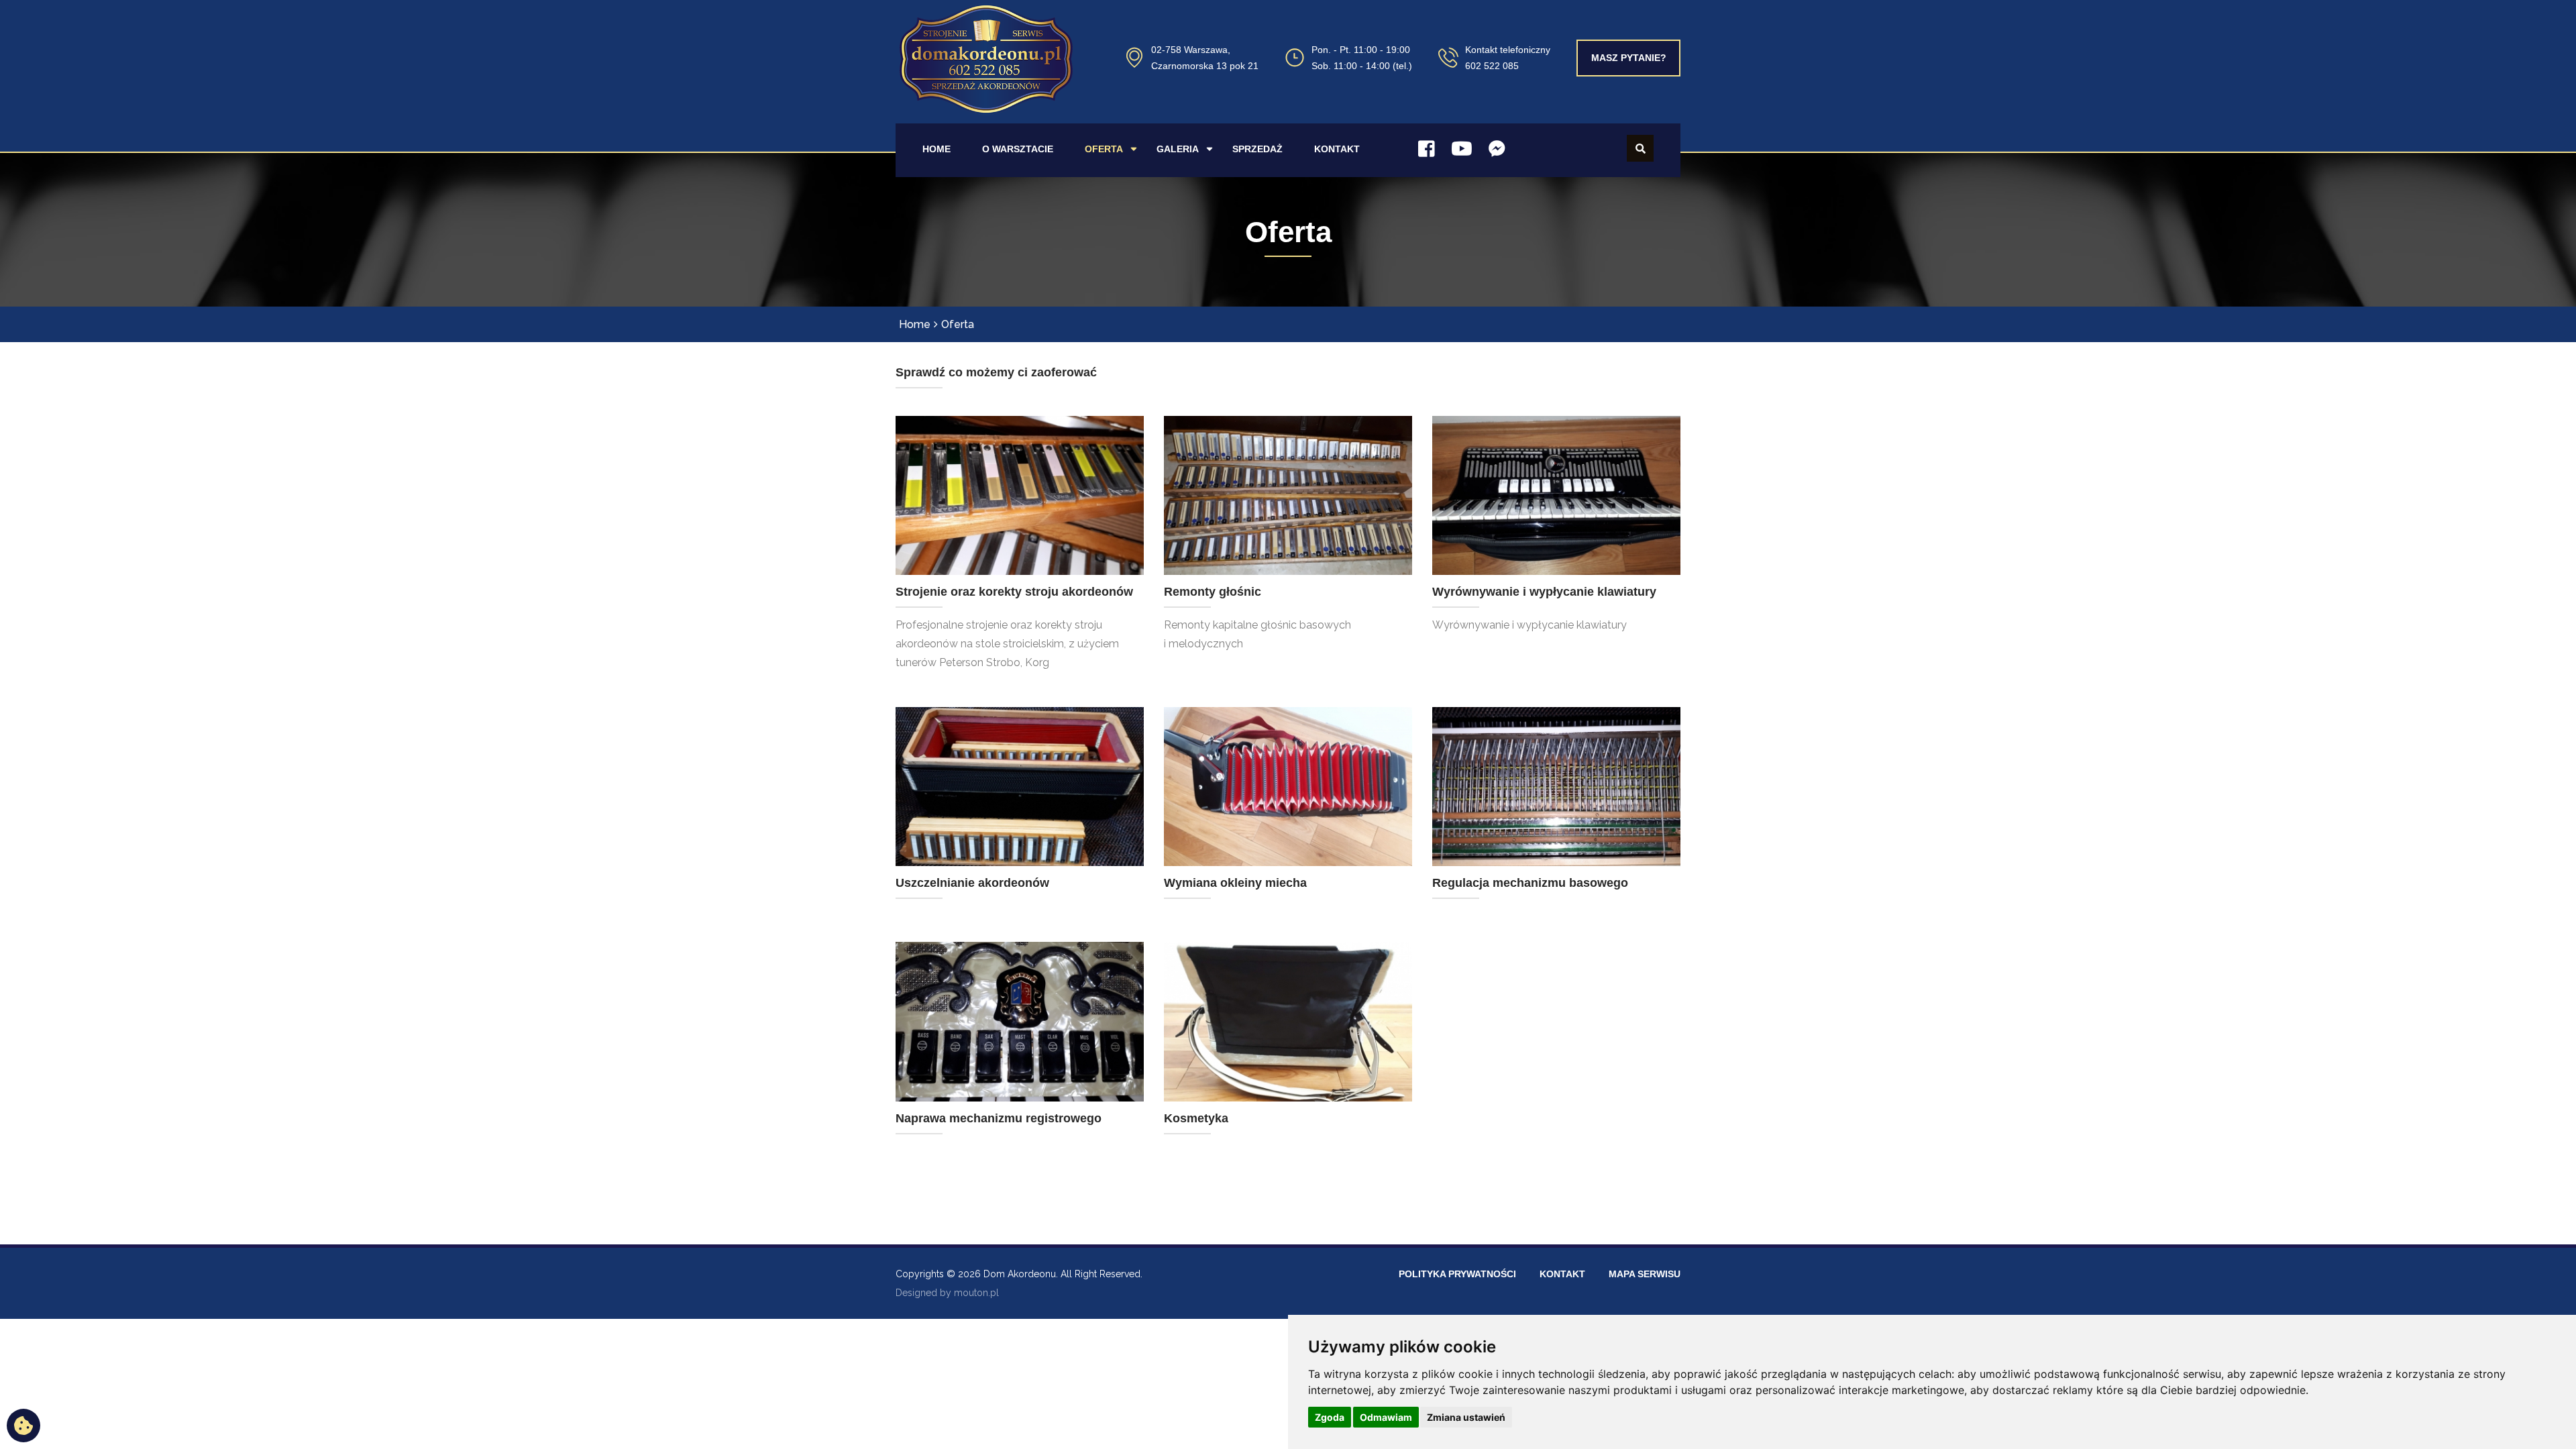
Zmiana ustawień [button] (1466, 1417)
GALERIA (1178, 149)
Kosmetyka (1196, 1118)
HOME (936, 149)
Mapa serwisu (1645, 1274)
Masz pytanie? (1629, 58)
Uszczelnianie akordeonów (972, 883)
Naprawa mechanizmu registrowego (999, 1118)
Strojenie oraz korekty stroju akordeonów (1014, 592)
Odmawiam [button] (1386, 1417)
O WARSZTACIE (1018, 149)
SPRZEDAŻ (1257, 149)
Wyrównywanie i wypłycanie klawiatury (1544, 592)
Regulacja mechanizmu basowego (1530, 883)
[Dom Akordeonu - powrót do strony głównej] (986, 75)
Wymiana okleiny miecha (1235, 883)
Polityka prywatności (1457, 1274)
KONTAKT (1337, 149)
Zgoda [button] (1330, 1417)
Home (915, 324)
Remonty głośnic (1213, 592)
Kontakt (1562, 1274)
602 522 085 (1492, 66)
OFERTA (1104, 149)
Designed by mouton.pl (947, 1293)
